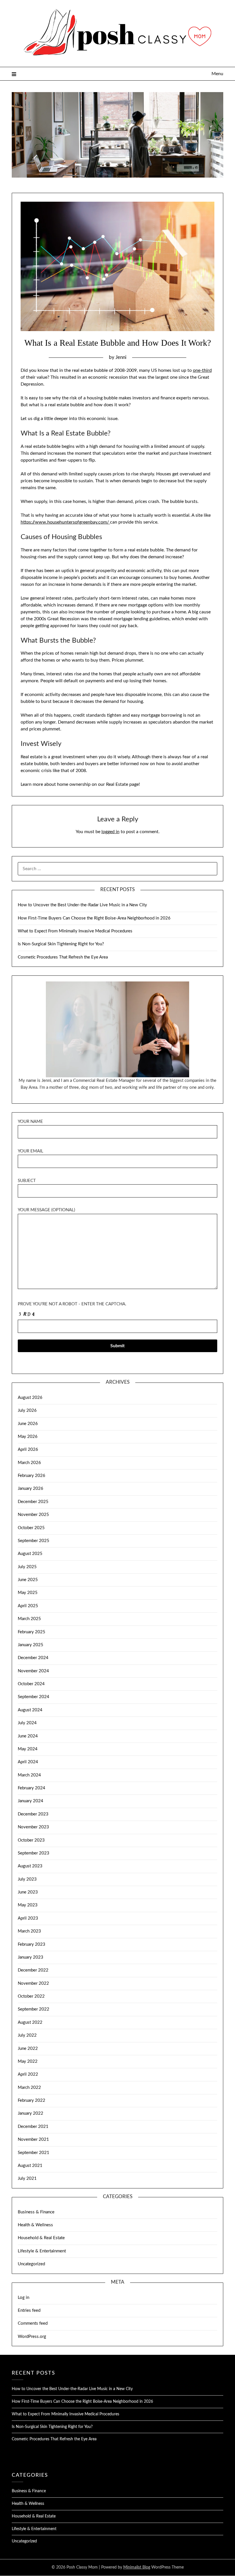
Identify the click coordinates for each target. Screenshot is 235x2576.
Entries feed (29, 2310)
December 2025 (33, 1502)
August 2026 (30, 1398)
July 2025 (27, 1567)
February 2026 (32, 1476)
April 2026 (28, 1450)
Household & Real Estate (41, 2238)
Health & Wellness (35, 2225)
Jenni (121, 357)
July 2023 (27, 1879)
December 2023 (33, 1814)
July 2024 (27, 1723)
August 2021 (30, 2166)
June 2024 (28, 1736)
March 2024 (29, 1775)
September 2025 (34, 1541)
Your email (31, 1151)
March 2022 (29, 2088)
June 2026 (28, 1424)
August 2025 (30, 1554)
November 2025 (33, 1515)
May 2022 (28, 2061)
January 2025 (31, 1645)
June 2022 (28, 2049)
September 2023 (34, 1853)
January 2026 (31, 1489)
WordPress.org (32, 2337)
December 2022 (33, 1970)
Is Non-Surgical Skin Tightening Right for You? (61, 944)
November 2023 (33, 1827)
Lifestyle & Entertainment (42, 2251)
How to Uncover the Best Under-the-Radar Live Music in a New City (82, 905)
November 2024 (33, 1671)
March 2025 (29, 1619)
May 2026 (28, 1437)
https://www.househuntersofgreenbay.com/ (65, 522)
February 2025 (32, 1632)
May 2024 (28, 1749)
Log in (23, 2298)
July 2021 (27, 2179)
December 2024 (33, 1658)
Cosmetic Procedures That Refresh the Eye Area (63, 957)
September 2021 (34, 2153)
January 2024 (31, 1801)
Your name (30, 1122)
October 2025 (31, 1528)
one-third (202, 370)
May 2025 (28, 1593)
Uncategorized (31, 2264)
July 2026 (27, 1411)
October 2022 (31, 1996)
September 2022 (34, 2009)
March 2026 (29, 1463)
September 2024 (34, 1697)
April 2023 (28, 1918)
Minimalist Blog (137, 2567)
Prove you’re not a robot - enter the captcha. (72, 1304)
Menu (217, 74)
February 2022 (32, 2100)
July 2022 (27, 2035)
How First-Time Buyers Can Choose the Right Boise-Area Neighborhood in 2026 (94, 918)
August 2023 (30, 1866)
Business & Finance (36, 2212)
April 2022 (28, 2074)
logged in (110, 832)
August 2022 (30, 2022)
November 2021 (33, 2139)
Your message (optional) (46, 1210)
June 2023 (28, 1892)
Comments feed (33, 2323)
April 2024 (28, 1762)
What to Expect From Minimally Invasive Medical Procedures (75, 931)
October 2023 (31, 1840)
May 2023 (28, 1905)
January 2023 (31, 1957)
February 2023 (32, 1944)
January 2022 (31, 2113)
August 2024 (30, 1710)
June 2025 (28, 1580)
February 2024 (32, 1788)
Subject (27, 1181)
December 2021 (33, 2127)
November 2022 (33, 1983)
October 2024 (31, 1684)
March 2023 (29, 1931)
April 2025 (28, 1606)
